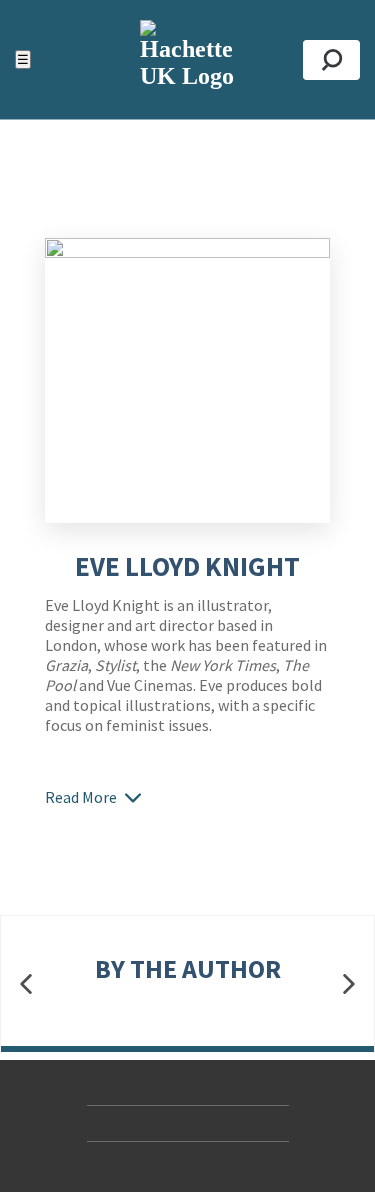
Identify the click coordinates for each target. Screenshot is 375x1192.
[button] (26, 984)
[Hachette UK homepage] (187, 59)
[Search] (331, 60)
